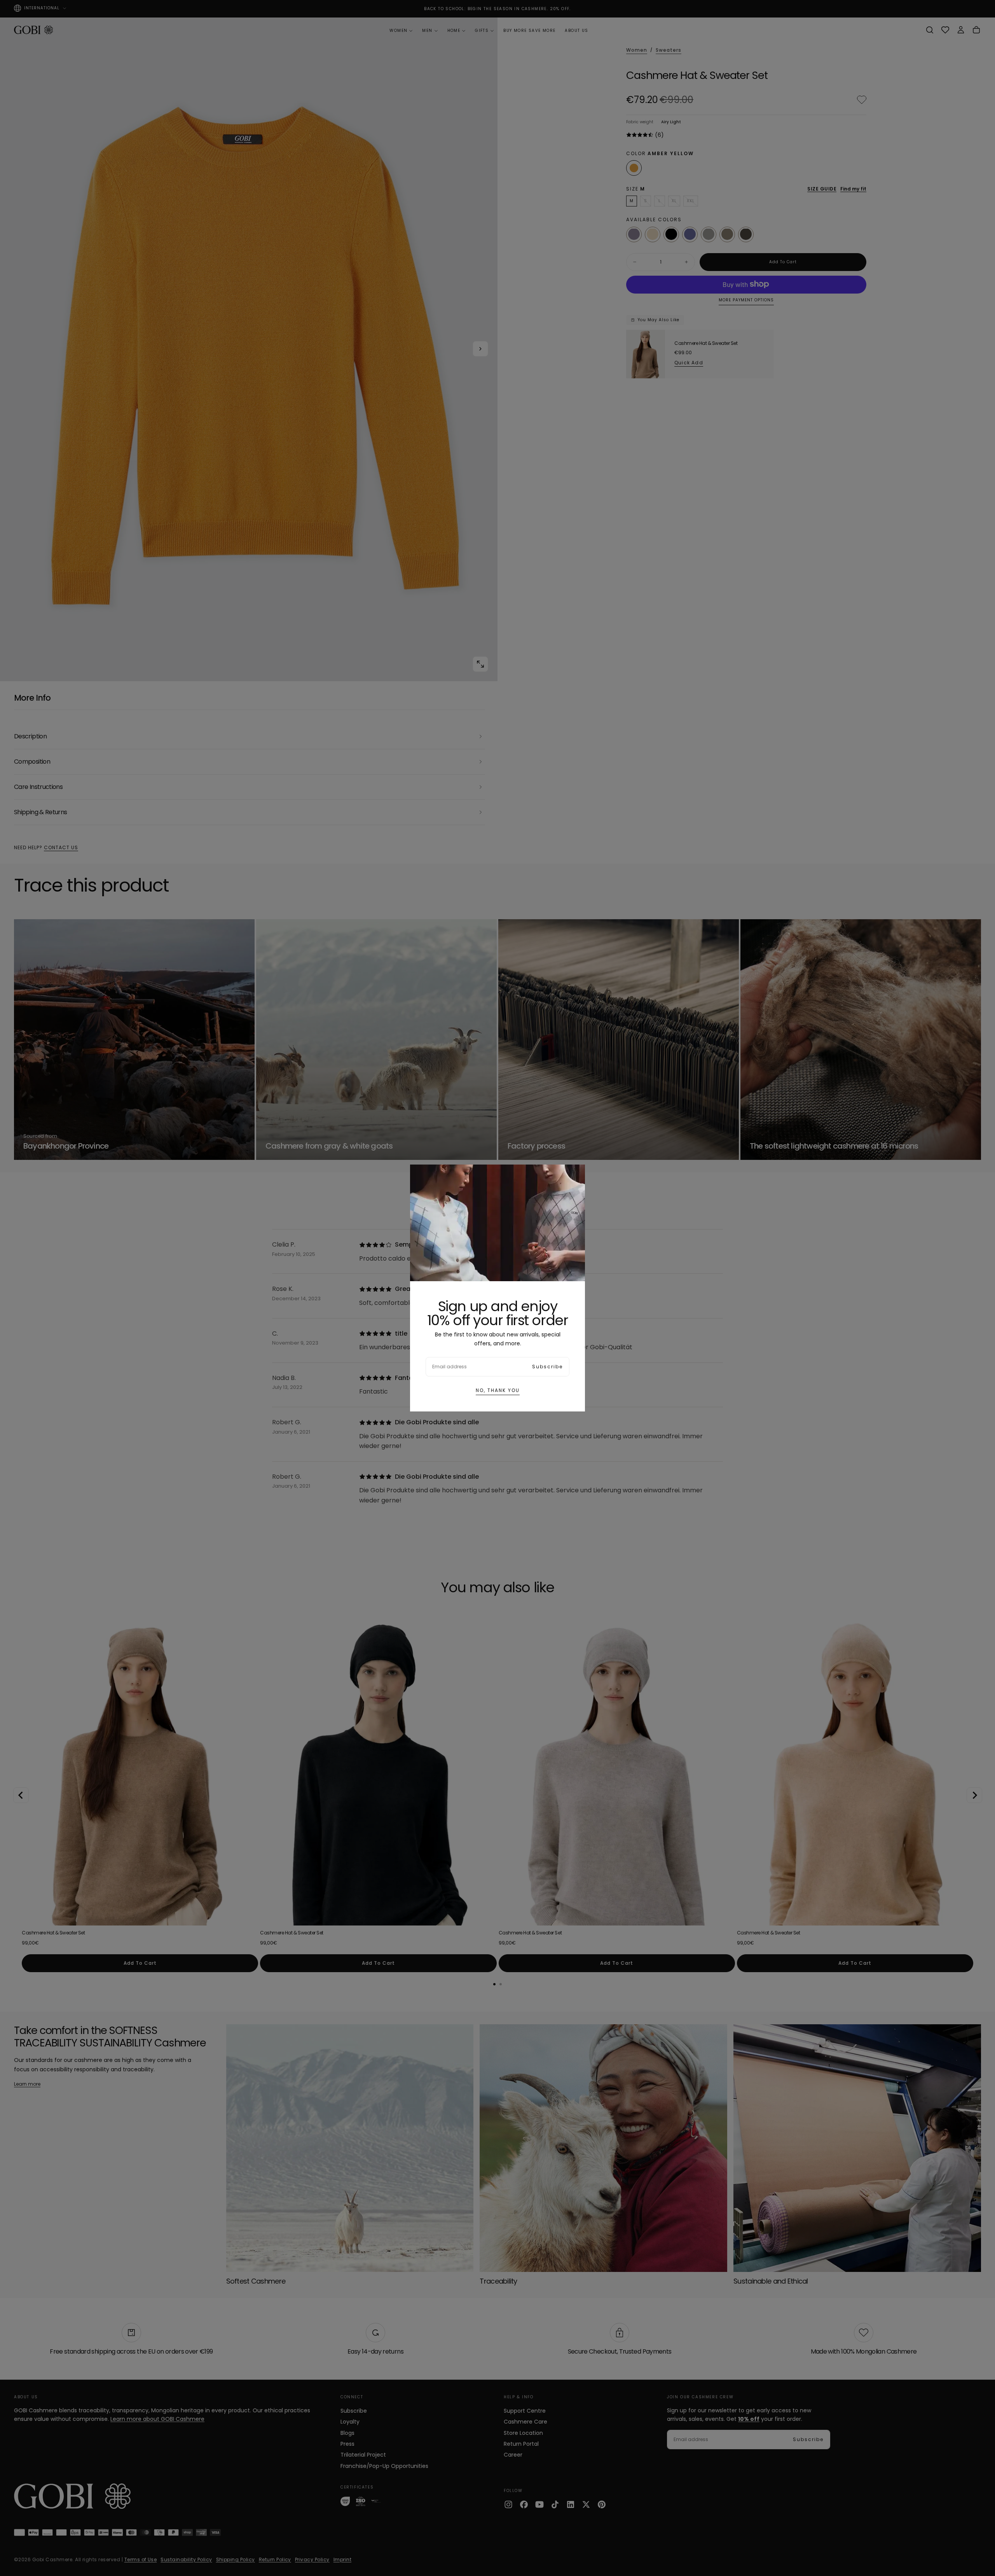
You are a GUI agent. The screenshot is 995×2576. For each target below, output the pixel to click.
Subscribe (547, 1367)
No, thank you (498, 1390)
